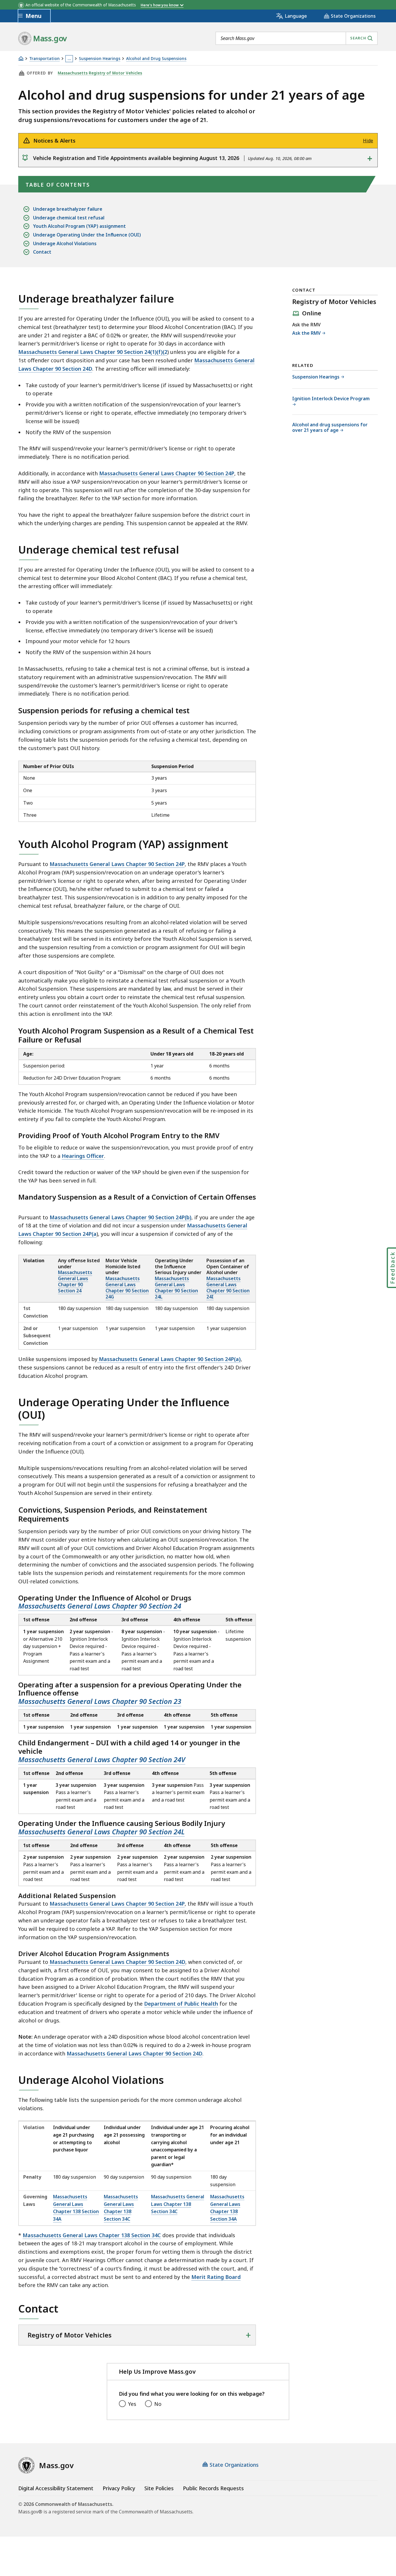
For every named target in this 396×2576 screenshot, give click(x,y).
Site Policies (159, 2488)
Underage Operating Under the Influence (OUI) (87, 235)
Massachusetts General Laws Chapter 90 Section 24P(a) (169, 1359)
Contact (42, 252)
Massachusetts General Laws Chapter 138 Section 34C (121, 2208)
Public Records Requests (213, 2488)
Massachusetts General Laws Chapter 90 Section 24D (117, 1962)
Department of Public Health (181, 2004)
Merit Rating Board (216, 2277)
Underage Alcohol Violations (65, 243)
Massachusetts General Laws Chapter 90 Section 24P (167, 473)
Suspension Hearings (100, 59)
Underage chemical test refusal (69, 218)
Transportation (44, 59)
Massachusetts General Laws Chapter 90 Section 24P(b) (120, 1217)
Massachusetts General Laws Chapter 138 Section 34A (76, 2208)
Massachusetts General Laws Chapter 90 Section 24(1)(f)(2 (93, 352)
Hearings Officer (83, 1156)
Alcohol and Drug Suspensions (156, 59)
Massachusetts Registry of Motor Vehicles (100, 73)
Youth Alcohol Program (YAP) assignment (79, 226)
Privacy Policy (119, 2488)
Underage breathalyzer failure (68, 209)
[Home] (21, 58)
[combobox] (297, 38)
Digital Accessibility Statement (56, 2488)
